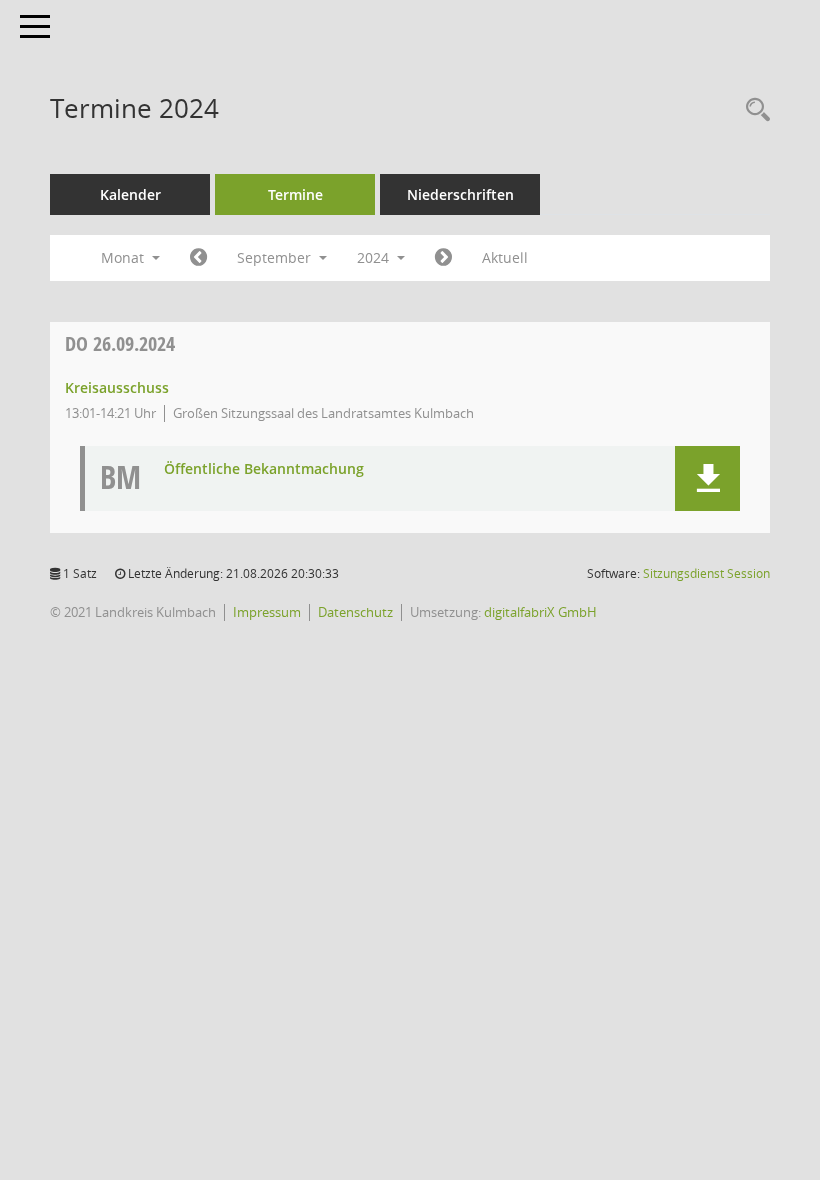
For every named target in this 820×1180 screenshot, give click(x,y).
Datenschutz (355, 612)
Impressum (267, 612)
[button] (707, 478)
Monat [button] (124, 257)
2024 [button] (375, 257)
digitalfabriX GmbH (540, 612)
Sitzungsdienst (706, 573)
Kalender (130, 194)
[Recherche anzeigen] (753, 110)
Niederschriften (460, 194)
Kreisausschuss (117, 387)
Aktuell (505, 257)
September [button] (276, 257)
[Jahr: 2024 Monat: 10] (443, 258)
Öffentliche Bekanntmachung (264, 469)
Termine (295, 194)
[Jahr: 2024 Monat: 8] (198, 258)
